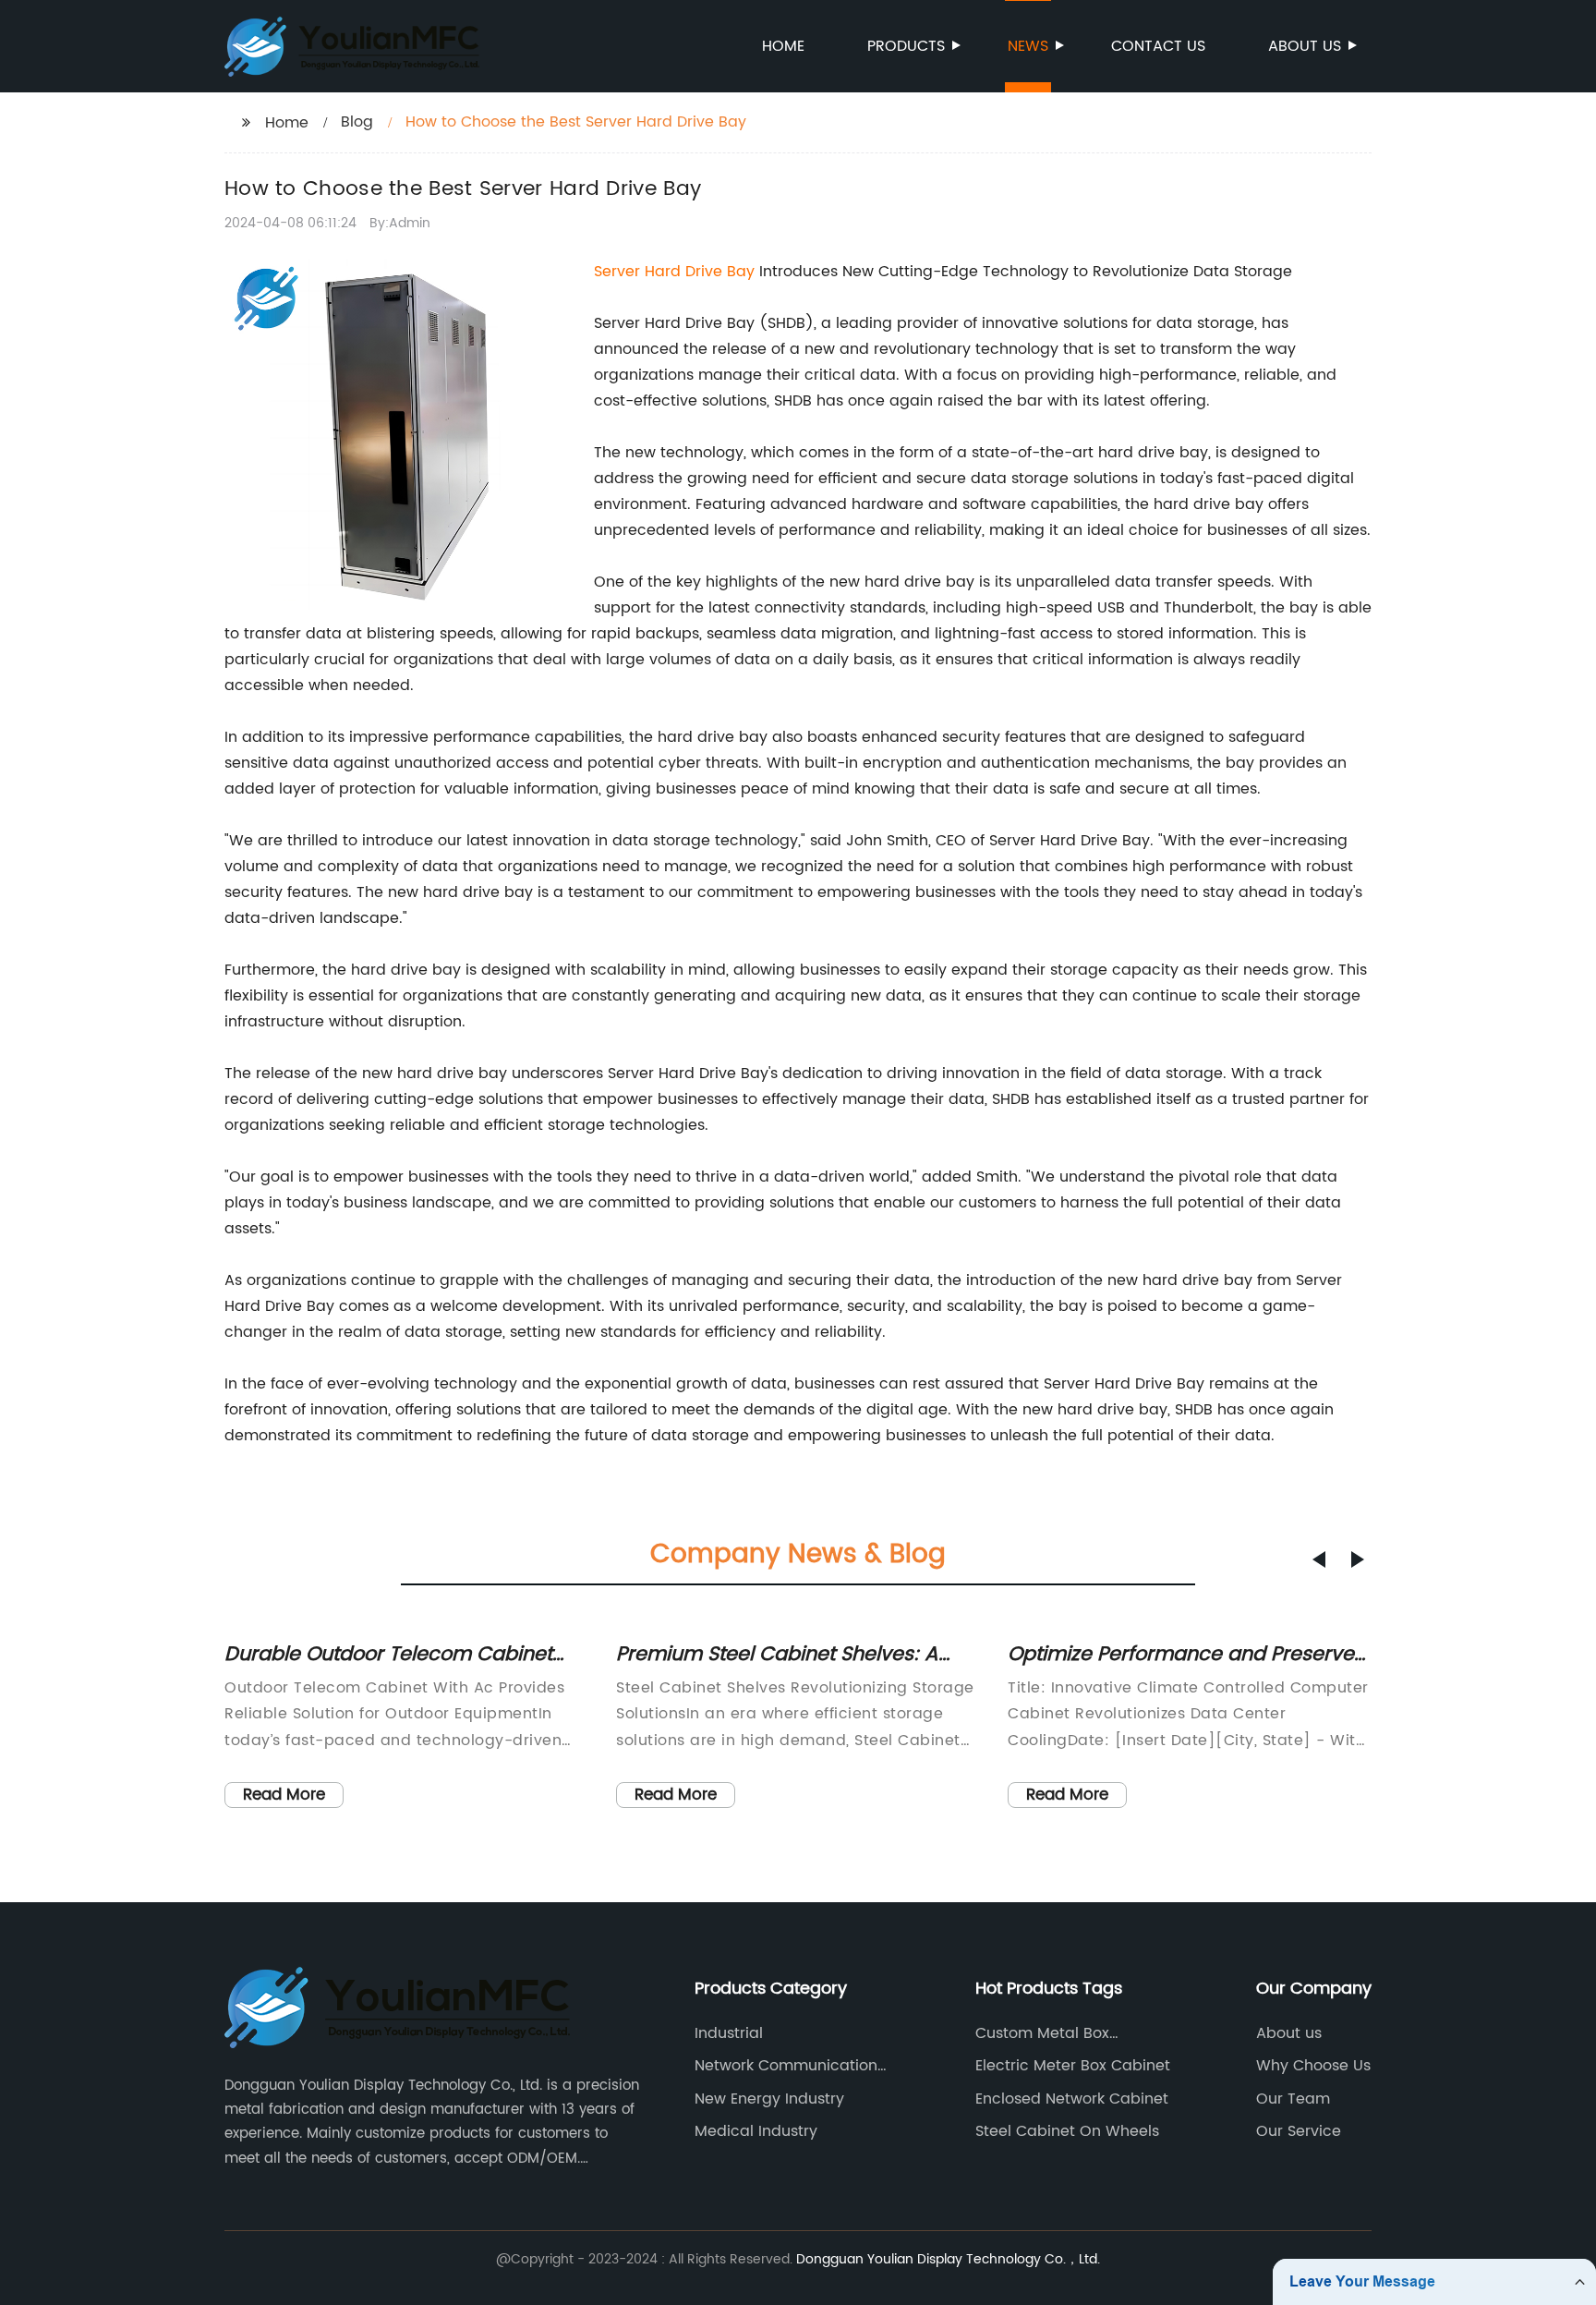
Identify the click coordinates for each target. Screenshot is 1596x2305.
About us (1305, 46)
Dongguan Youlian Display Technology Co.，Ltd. (948, 2259)
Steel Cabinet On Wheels (1067, 2131)
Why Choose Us (1313, 2066)
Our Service (1299, 2131)
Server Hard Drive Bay (674, 272)
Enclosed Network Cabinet (1072, 2099)
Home (783, 46)
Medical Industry (756, 2131)
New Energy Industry (769, 2099)
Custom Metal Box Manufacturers (1042, 2033)
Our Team (1293, 2099)
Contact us (1158, 46)
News (1028, 46)
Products (906, 46)
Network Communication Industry (786, 2066)
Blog (357, 122)
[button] (1319, 1559)
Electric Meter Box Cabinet (1073, 2066)
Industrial (729, 2033)
